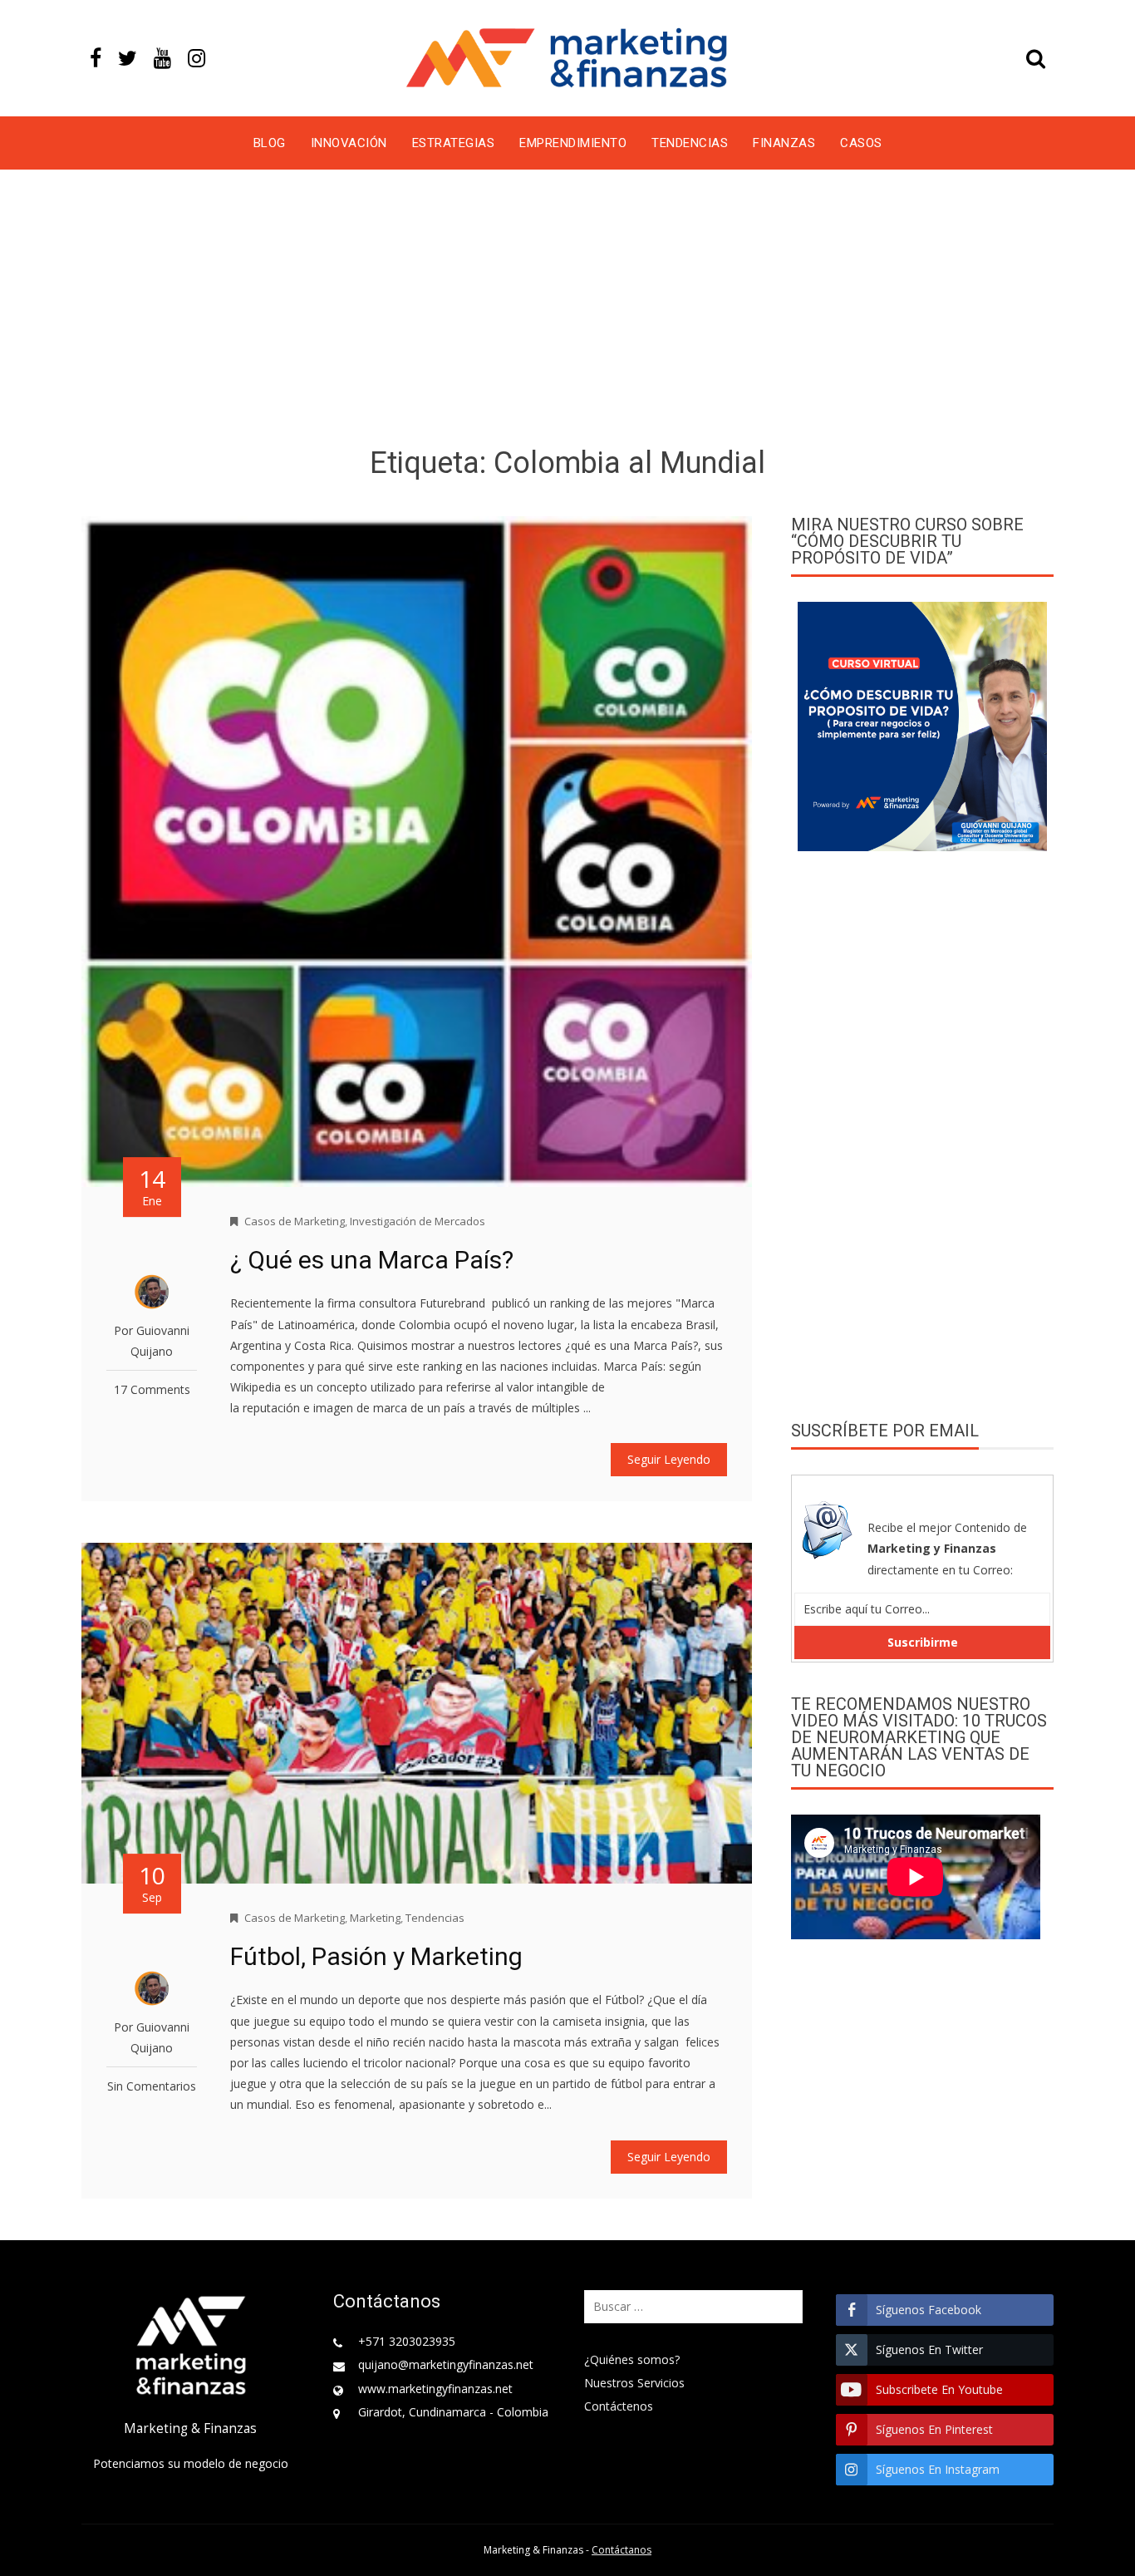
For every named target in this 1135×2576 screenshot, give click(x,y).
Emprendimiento (573, 143)
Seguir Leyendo (669, 1459)
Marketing (375, 1918)
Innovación (349, 143)
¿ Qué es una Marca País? (372, 1260)
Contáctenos (619, 2406)
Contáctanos (622, 2550)
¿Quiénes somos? (632, 2359)
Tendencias (690, 143)
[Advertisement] (567, 311)
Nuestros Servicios (634, 2383)
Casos (861, 143)
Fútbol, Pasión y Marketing (376, 1956)
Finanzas (784, 143)
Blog (270, 143)
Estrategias (454, 143)
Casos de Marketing (295, 1221)
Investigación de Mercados (418, 1221)
